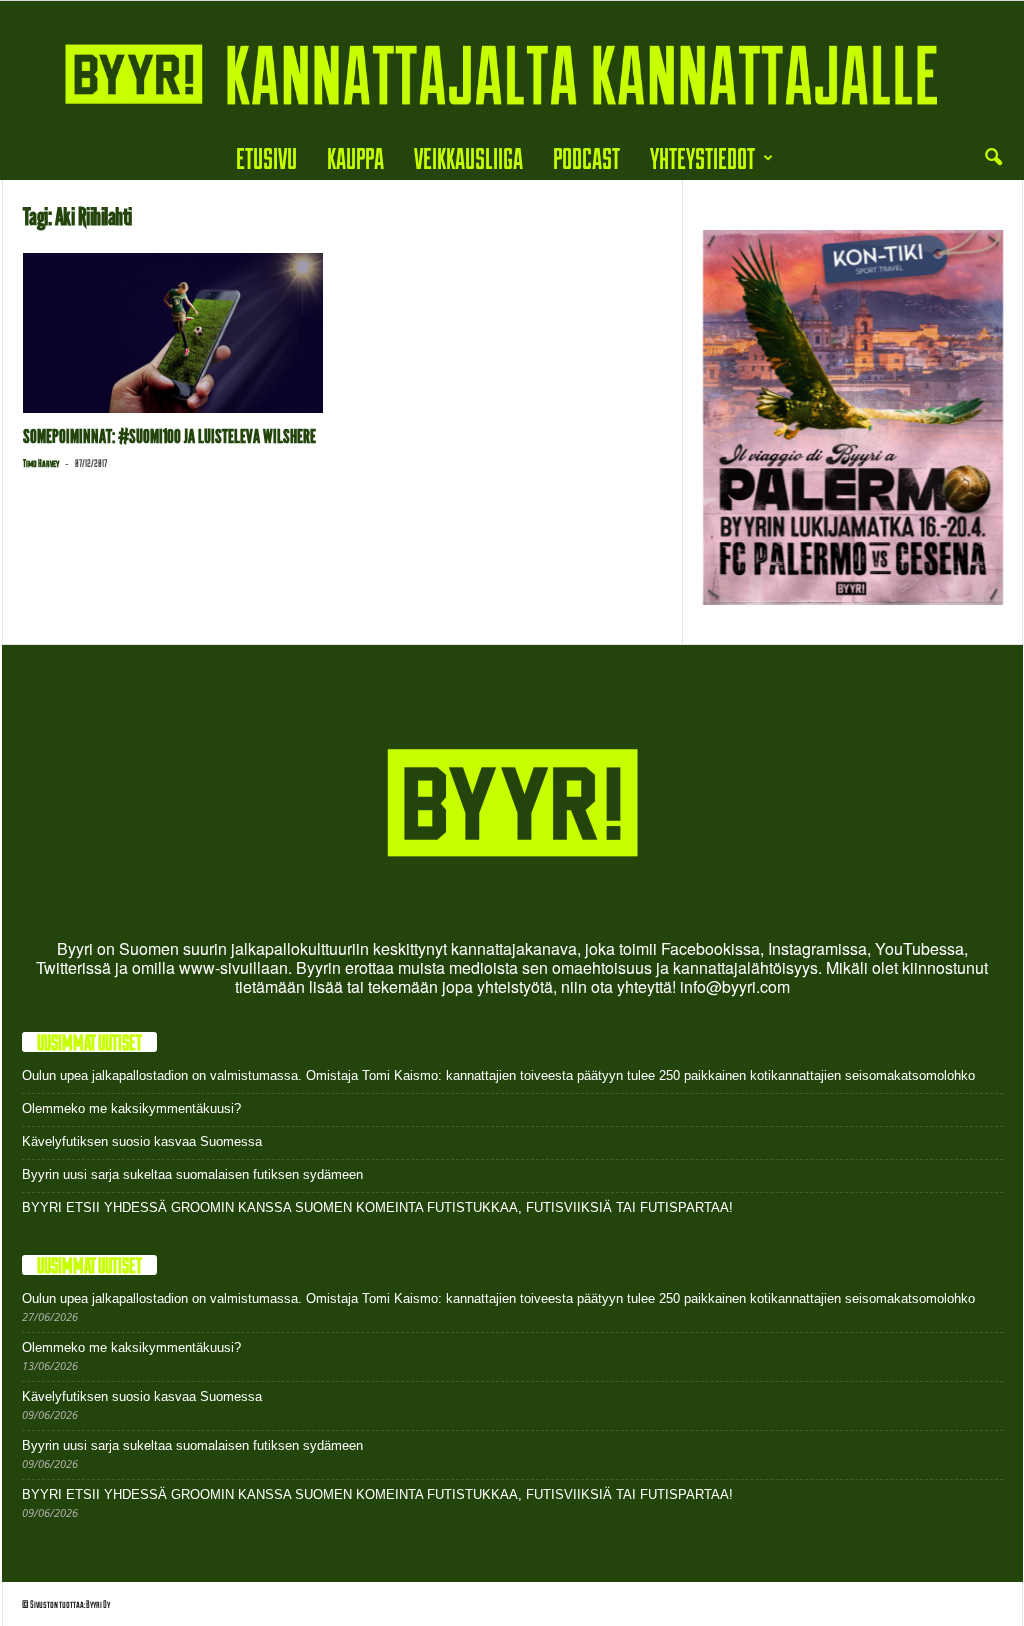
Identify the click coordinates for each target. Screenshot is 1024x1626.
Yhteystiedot (702, 157)
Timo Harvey (41, 463)
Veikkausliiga (468, 157)
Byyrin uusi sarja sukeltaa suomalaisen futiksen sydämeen (192, 1174)
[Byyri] (512, 68)
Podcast (586, 157)
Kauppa (355, 157)
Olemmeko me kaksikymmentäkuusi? (131, 1108)
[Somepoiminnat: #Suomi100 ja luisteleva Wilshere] (173, 333)
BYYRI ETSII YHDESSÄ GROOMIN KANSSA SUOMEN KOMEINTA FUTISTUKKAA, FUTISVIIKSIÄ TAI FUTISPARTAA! (377, 1207)
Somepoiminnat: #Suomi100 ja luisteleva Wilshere (169, 436)
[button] (993, 158)
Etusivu (266, 157)
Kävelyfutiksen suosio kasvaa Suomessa (142, 1141)
